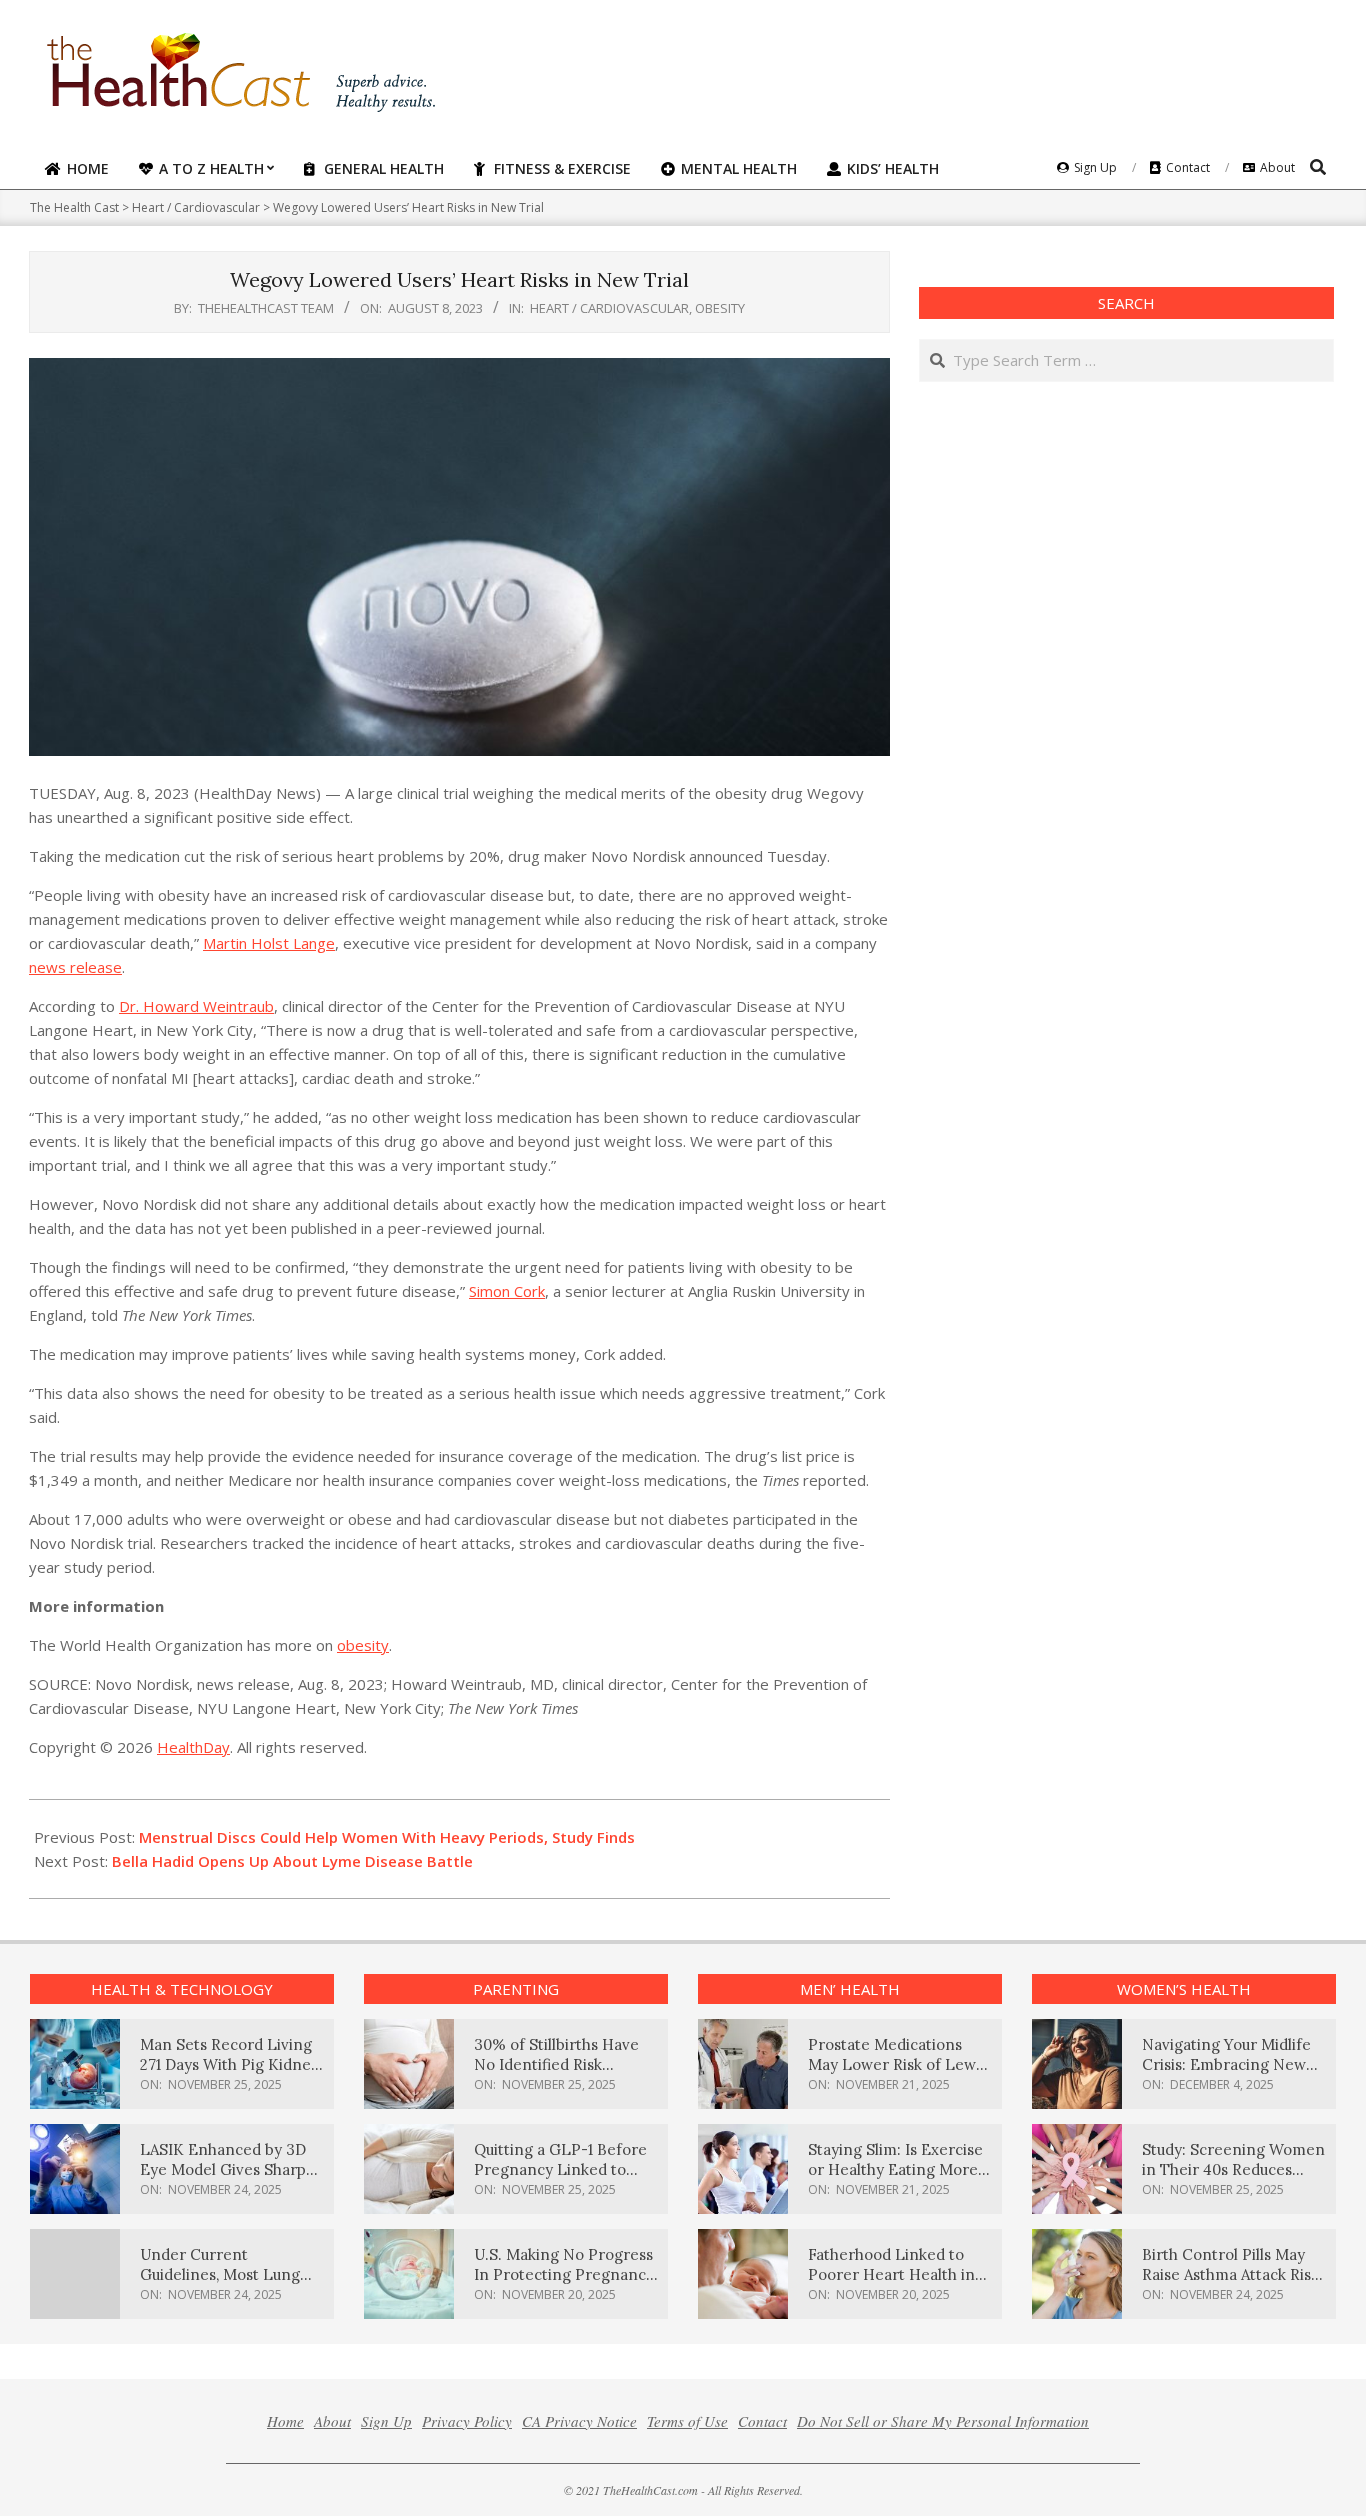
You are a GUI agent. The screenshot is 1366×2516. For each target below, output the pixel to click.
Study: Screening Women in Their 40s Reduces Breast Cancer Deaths (1233, 2169)
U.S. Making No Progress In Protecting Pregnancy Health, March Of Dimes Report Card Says (564, 2284)
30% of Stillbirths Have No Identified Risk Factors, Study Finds (556, 2064)
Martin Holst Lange (269, 943)
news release (75, 967)
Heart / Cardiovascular (609, 308)
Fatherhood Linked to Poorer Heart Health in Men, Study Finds (891, 2274)
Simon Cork (507, 1291)
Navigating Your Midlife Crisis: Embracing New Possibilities (1226, 2064)
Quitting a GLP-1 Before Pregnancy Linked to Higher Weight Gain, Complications (560, 2179)
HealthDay (193, 1747)
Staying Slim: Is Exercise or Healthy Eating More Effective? (895, 2169)
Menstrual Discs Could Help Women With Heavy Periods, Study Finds (387, 1837)
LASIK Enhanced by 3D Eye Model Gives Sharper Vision (231, 2169)
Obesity (720, 308)
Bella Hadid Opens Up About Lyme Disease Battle (292, 1861)
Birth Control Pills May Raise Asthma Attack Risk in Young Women (1230, 2274)
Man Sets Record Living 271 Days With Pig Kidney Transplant (229, 2064)
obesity (363, 1645)
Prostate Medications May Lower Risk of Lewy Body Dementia (896, 2064)
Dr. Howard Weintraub (196, 1006)
